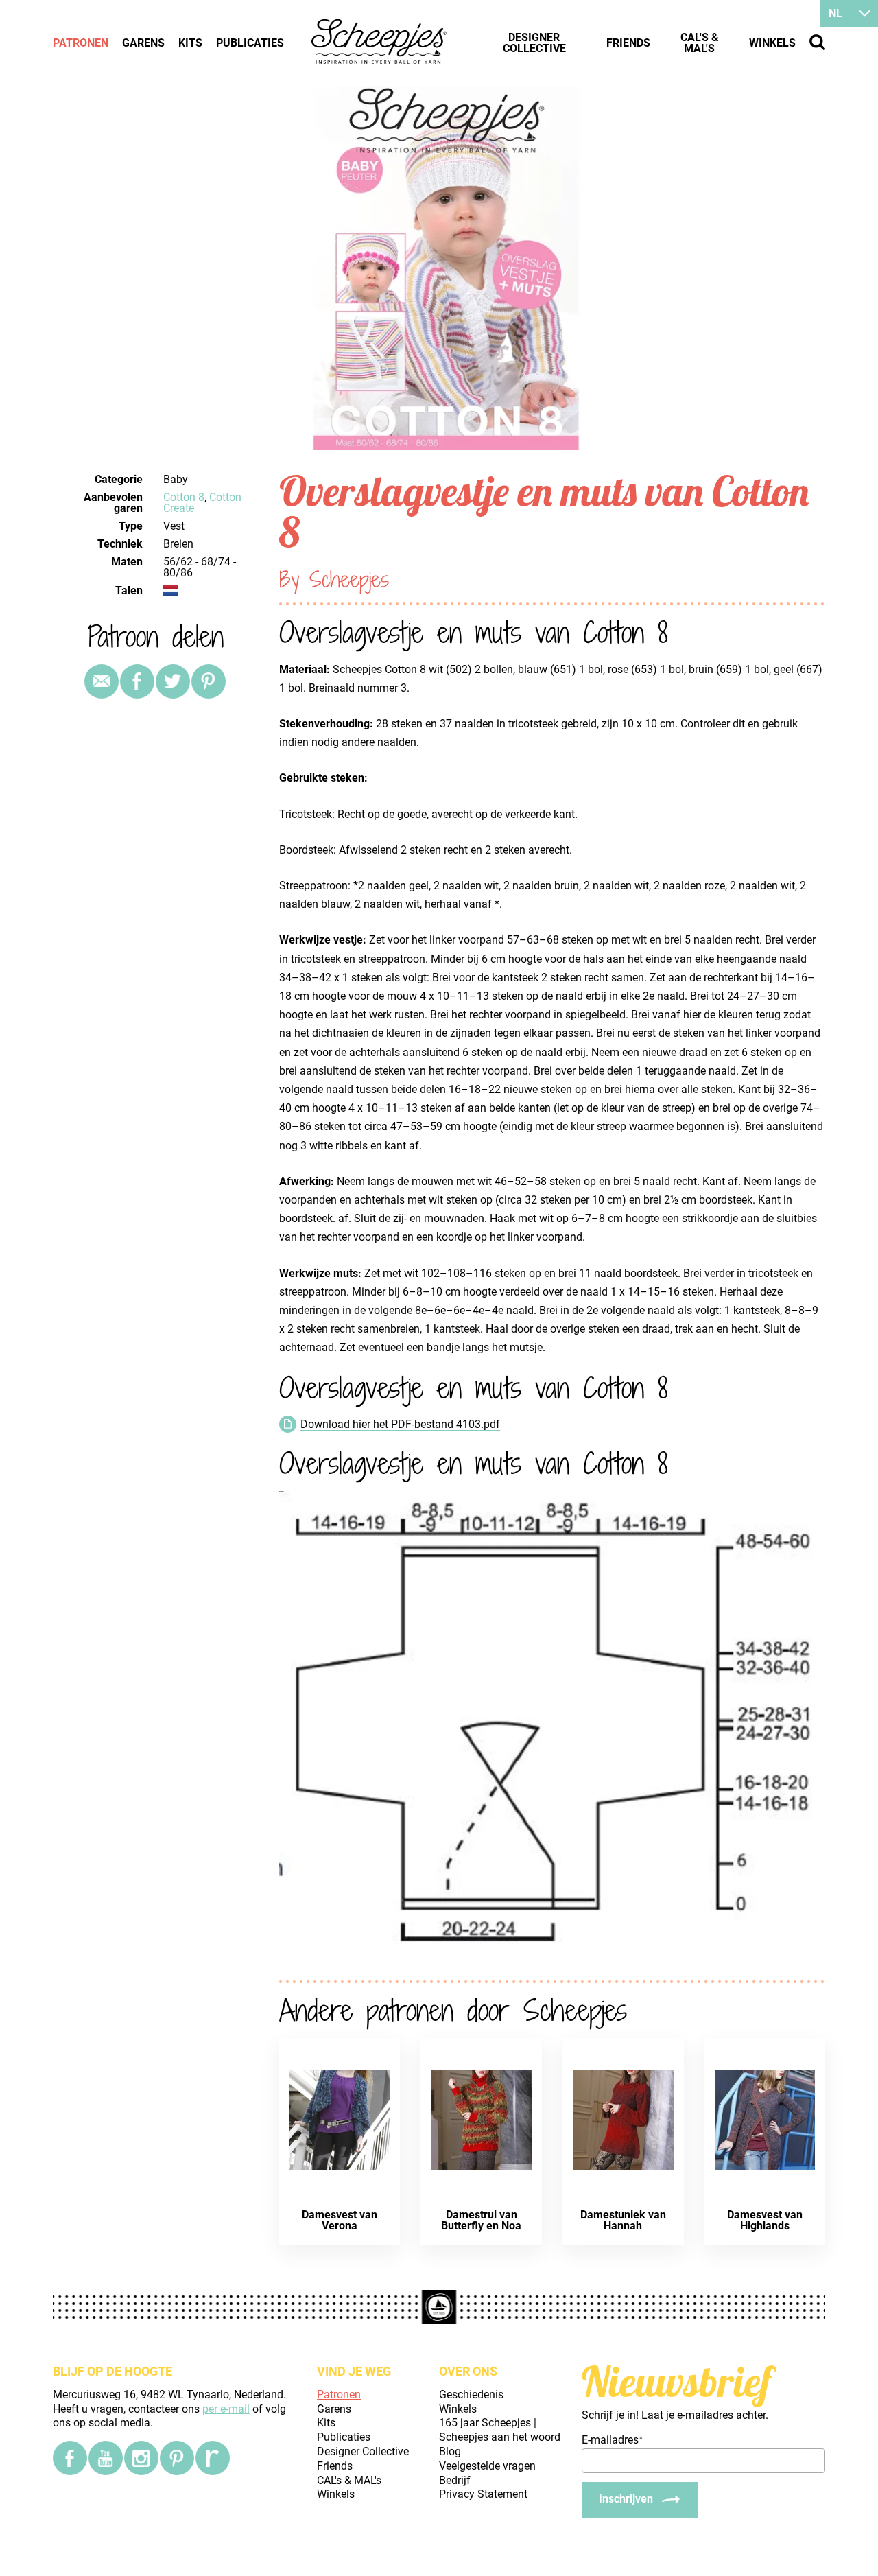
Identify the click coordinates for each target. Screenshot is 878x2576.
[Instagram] (141, 2458)
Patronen (81, 43)
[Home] (380, 43)
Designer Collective (534, 43)
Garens (143, 43)
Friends (628, 43)
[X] (173, 681)
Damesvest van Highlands (765, 2220)
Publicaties (250, 43)
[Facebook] (70, 2458)
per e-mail (226, 2409)
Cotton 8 (184, 497)
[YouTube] (106, 2458)
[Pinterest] (209, 681)
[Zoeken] (817, 42)
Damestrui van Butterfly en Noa (481, 2220)
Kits (190, 43)
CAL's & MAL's (700, 43)
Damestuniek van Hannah (623, 2220)
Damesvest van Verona (340, 2220)
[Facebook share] (137, 681)
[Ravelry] (213, 2458)
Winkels (772, 43)
